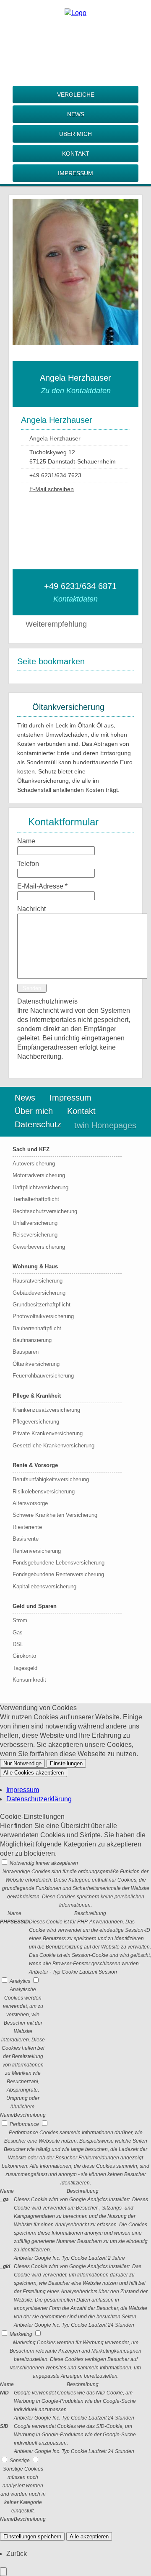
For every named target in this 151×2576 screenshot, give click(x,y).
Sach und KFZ (31, 1149)
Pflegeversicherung (36, 1422)
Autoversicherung (34, 1164)
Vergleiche (76, 95)
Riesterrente (27, 1527)
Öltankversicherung (36, 1364)
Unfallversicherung (35, 1223)
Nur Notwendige (22, 1763)
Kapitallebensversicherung (44, 1586)
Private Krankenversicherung (48, 1433)
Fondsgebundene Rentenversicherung (58, 1574)
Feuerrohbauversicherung (43, 1376)
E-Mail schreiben (52, 489)
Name (26, 841)
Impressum (75, 173)
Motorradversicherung (39, 1175)
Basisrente (26, 1539)
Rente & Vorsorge (35, 1465)
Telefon (28, 864)
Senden (32, 988)
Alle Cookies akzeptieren (34, 1773)
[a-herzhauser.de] (75, 13)
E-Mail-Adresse (42, 886)
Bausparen (26, 1352)
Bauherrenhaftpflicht (37, 1328)
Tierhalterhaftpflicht (36, 1199)
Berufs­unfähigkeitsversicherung (51, 1479)
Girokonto (24, 1656)
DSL (18, 1644)
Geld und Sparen (35, 1606)
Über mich (75, 134)
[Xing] (75, 50)
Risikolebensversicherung (44, 1492)
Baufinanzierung (32, 1340)
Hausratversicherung (38, 1281)
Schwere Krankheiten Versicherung (55, 1515)
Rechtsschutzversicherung (45, 1211)
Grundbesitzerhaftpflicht (42, 1305)
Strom (20, 1620)
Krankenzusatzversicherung (46, 1410)
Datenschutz (38, 1124)
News (76, 114)
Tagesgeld (25, 1668)
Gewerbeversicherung (39, 1247)
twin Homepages (105, 1125)
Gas (18, 1632)
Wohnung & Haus (35, 1266)
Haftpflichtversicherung (40, 1187)
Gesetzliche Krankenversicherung (53, 1445)
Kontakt (76, 154)
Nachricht (31, 909)
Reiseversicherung (35, 1235)
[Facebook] (75, 37)
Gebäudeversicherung (39, 1293)
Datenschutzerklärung (39, 1799)
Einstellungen (66, 1763)
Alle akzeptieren (89, 2536)
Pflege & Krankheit (37, 1396)
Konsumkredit (29, 1680)
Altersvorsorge (30, 1503)
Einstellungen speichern (32, 2536)
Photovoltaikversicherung (43, 1316)
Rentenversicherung (37, 1551)
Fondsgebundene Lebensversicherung (59, 1563)
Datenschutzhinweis (47, 1001)
